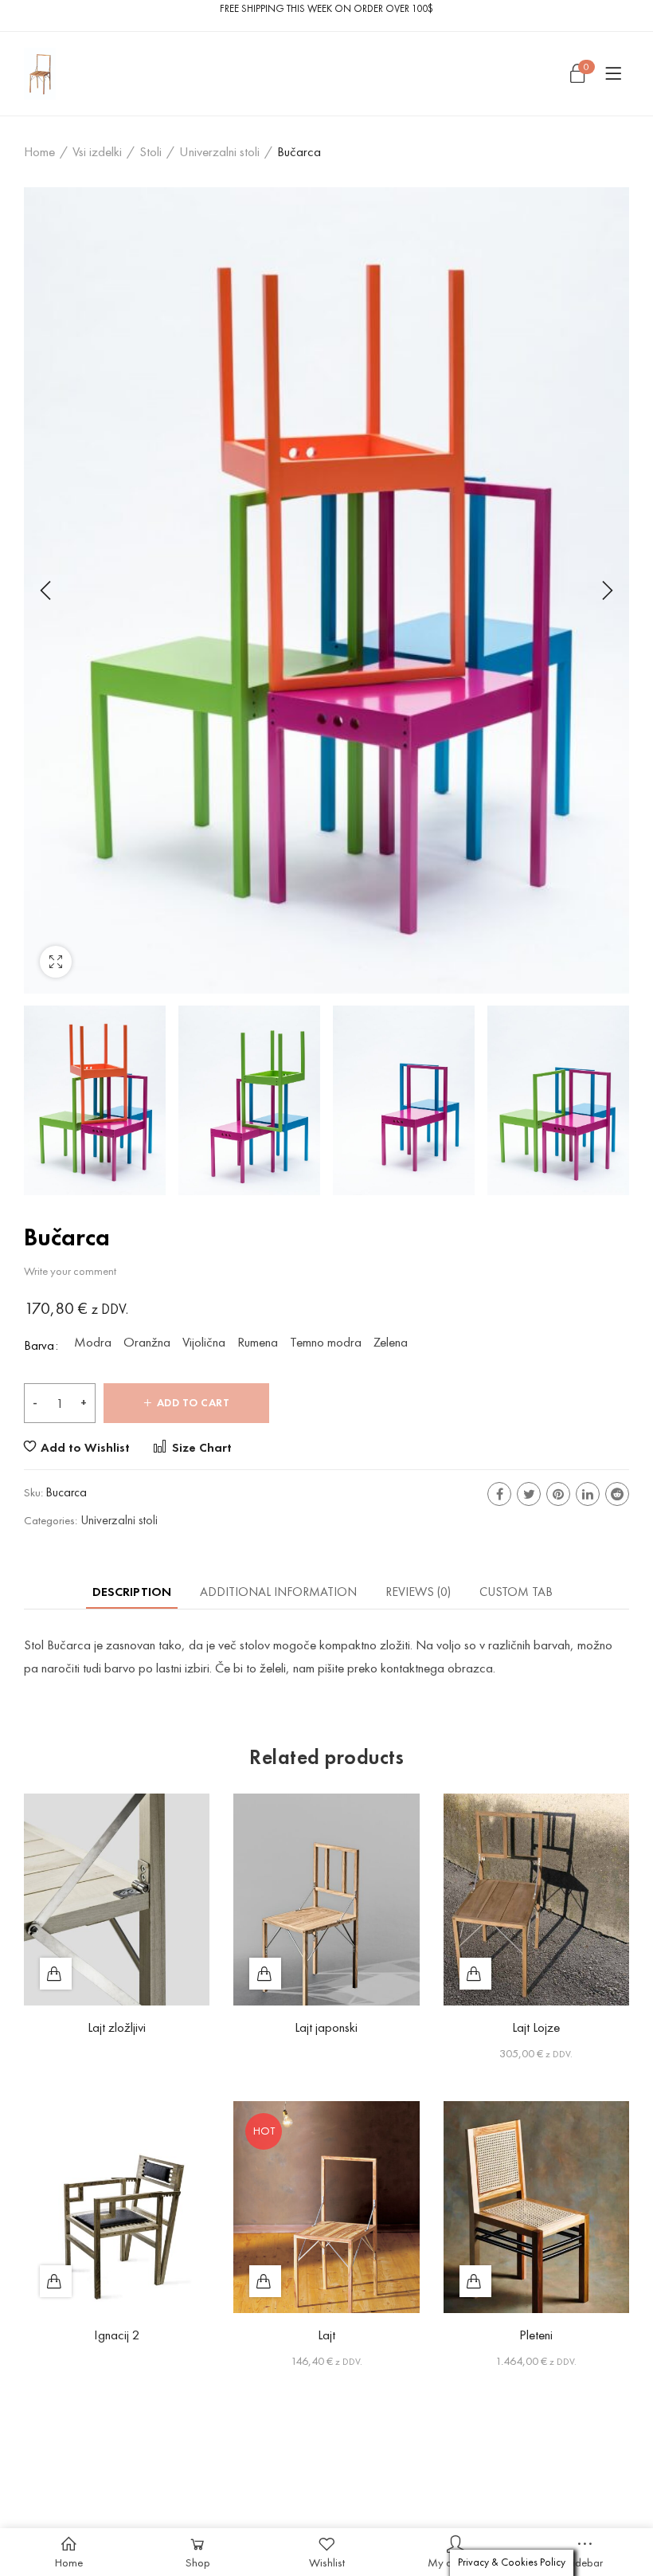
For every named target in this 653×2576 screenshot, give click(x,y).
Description (132, 1592)
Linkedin (588, 1494)
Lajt (326, 2335)
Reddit (617, 1494)
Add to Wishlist (85, 1447)
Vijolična (204, 1343)
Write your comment (70, 1271)
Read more (56, 1974)
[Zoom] (56, 962)
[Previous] (48, 590)
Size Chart (200, 1447)
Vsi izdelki (97, 151)
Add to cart (194, 1403)
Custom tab (516, 1592)
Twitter (529, 1494)
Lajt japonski (326, 2027)
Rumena (258, 1343)
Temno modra (326, 1343)
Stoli (151, 151)
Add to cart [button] (475, 1974)
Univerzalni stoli (219, 151)
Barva (39, 1345)
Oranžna (147, 1343)
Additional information (278, 1592)
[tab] (132, 1592)
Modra (93, 1343)
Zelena (391, 1343)
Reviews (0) (418, 1592)
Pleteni (536, 2335)
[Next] (605, 590)
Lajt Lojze (536, 2027)
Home (39, 151)
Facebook (499, 1494)
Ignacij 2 (117, 2335)
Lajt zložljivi (117, 2027)
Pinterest (558, 1494)
